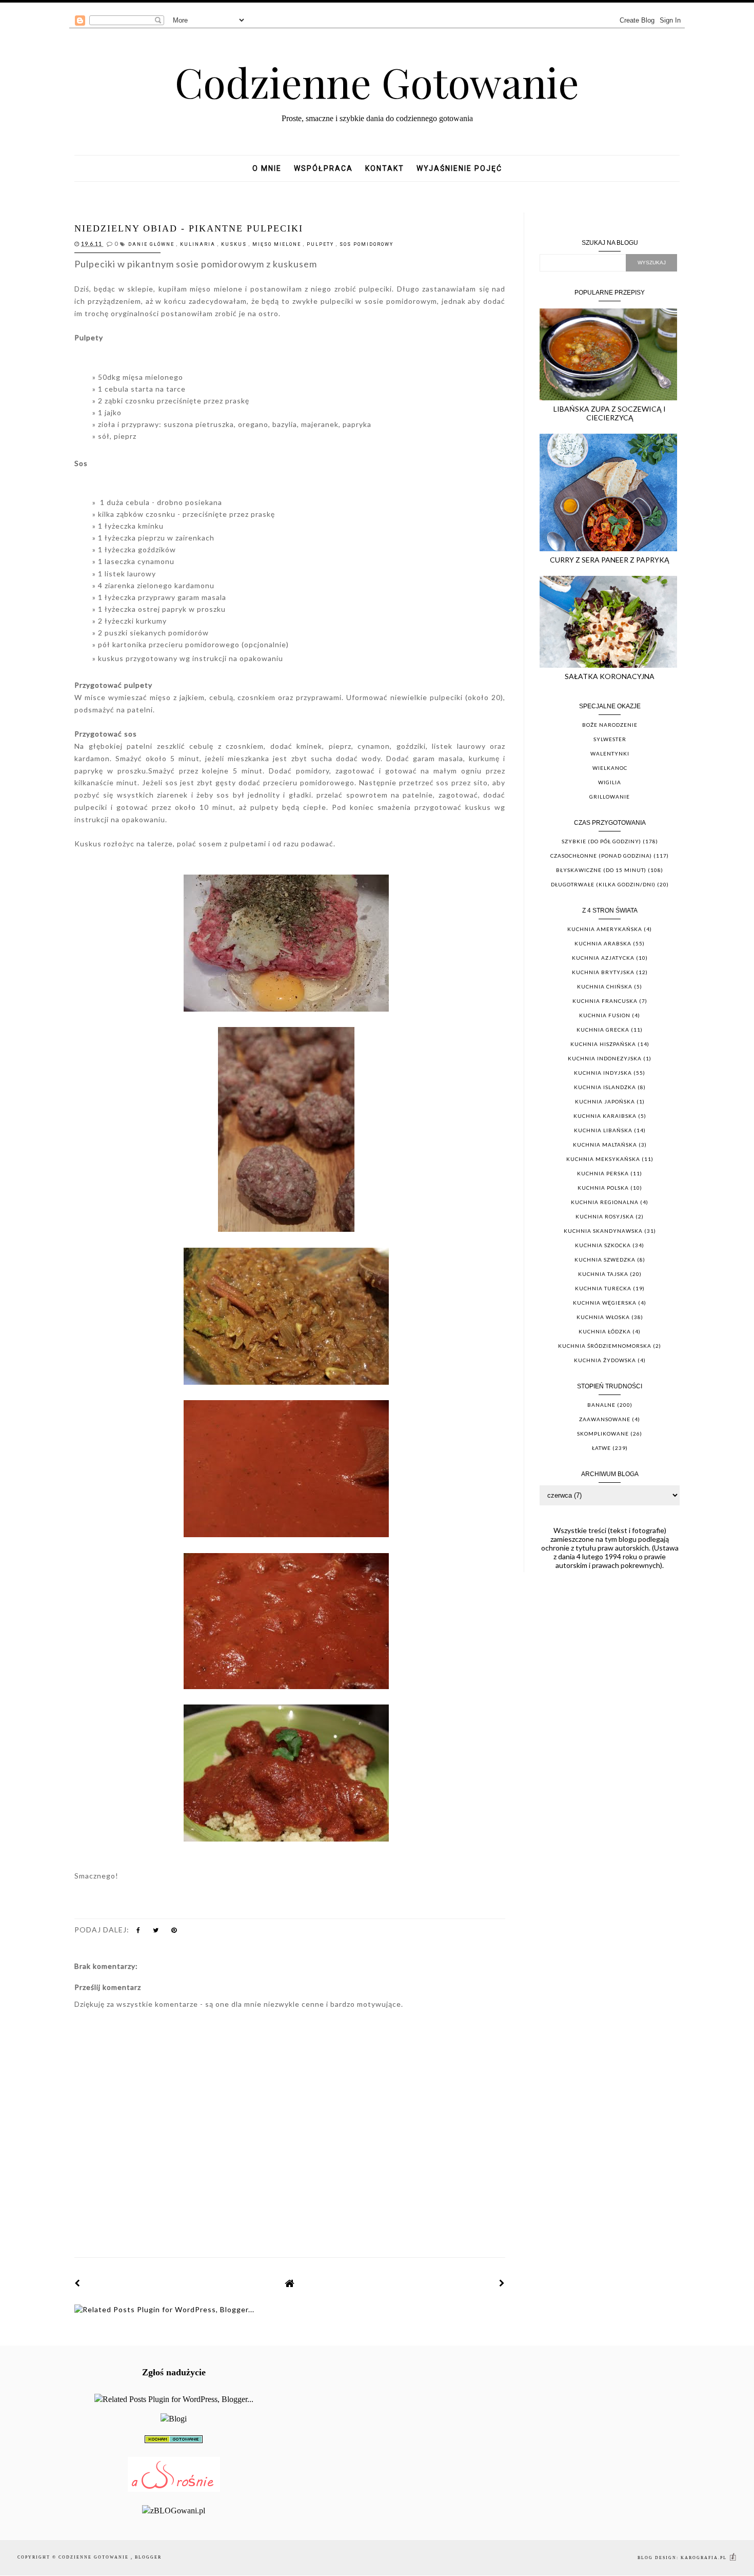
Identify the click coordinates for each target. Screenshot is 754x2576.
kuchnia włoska (603, 1317)
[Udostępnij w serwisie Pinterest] (174, 1932)
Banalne (601, 1405)
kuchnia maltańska (605, 1145)
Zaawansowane (605, 1419)
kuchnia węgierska (605, 1303)
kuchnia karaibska (605, 1116)
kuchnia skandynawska (603, 1231)
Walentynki (610, 753)
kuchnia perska (603, 1173)
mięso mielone (278, 244)
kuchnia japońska (605, 1101)
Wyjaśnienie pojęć (459, 168)
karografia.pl (705, 2558)
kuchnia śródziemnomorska (605, 1346)
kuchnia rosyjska (605, 1216)
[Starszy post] (502, 2283)
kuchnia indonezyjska (605, 1058)
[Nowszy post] (77, 2283)
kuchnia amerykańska (605, 929)
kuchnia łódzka (605, 1331)
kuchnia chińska (605, 986)
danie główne (152, 244)
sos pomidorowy (366, 244)
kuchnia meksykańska (603, 1159)
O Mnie (267, 168)
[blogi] (174, 2419)
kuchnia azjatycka (603, 958)
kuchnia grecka (603, 1030)
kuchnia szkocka (603, 1245)
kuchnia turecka (603, 1288)
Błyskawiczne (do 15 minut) (601, 870)
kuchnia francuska (605, 1001)
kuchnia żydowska (605, 1360)
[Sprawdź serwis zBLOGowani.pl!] (174, 2511)
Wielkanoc (610, 768)
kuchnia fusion (605, 1015)
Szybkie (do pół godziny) (601, 841)
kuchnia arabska (603, 943)
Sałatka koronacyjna (610, 676)
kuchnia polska (603, 1188)
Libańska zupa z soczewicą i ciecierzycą (610, 413)
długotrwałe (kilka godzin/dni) (603, 884)
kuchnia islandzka (605, 1087)
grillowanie (610, 797)
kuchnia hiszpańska (603, 1044)
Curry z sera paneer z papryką (610, 560)
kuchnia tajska (603, 1274)
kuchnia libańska (603, 1130)
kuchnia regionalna (605, 1202)
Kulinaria (199, 244)
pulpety (321, 244)
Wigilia (610, 782)
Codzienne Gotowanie (377, 81)
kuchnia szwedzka (605, 1260)
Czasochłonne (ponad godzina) (601, 856)
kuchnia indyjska (603, 1073)
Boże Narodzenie (610, 725)
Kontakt (385, 168)
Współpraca (323, 168)
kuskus (235, 244)
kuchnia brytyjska (603, 972)
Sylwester (610, 739)
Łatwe (601, 1448)
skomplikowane (603, 1434)
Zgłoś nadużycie (174, 2372)
